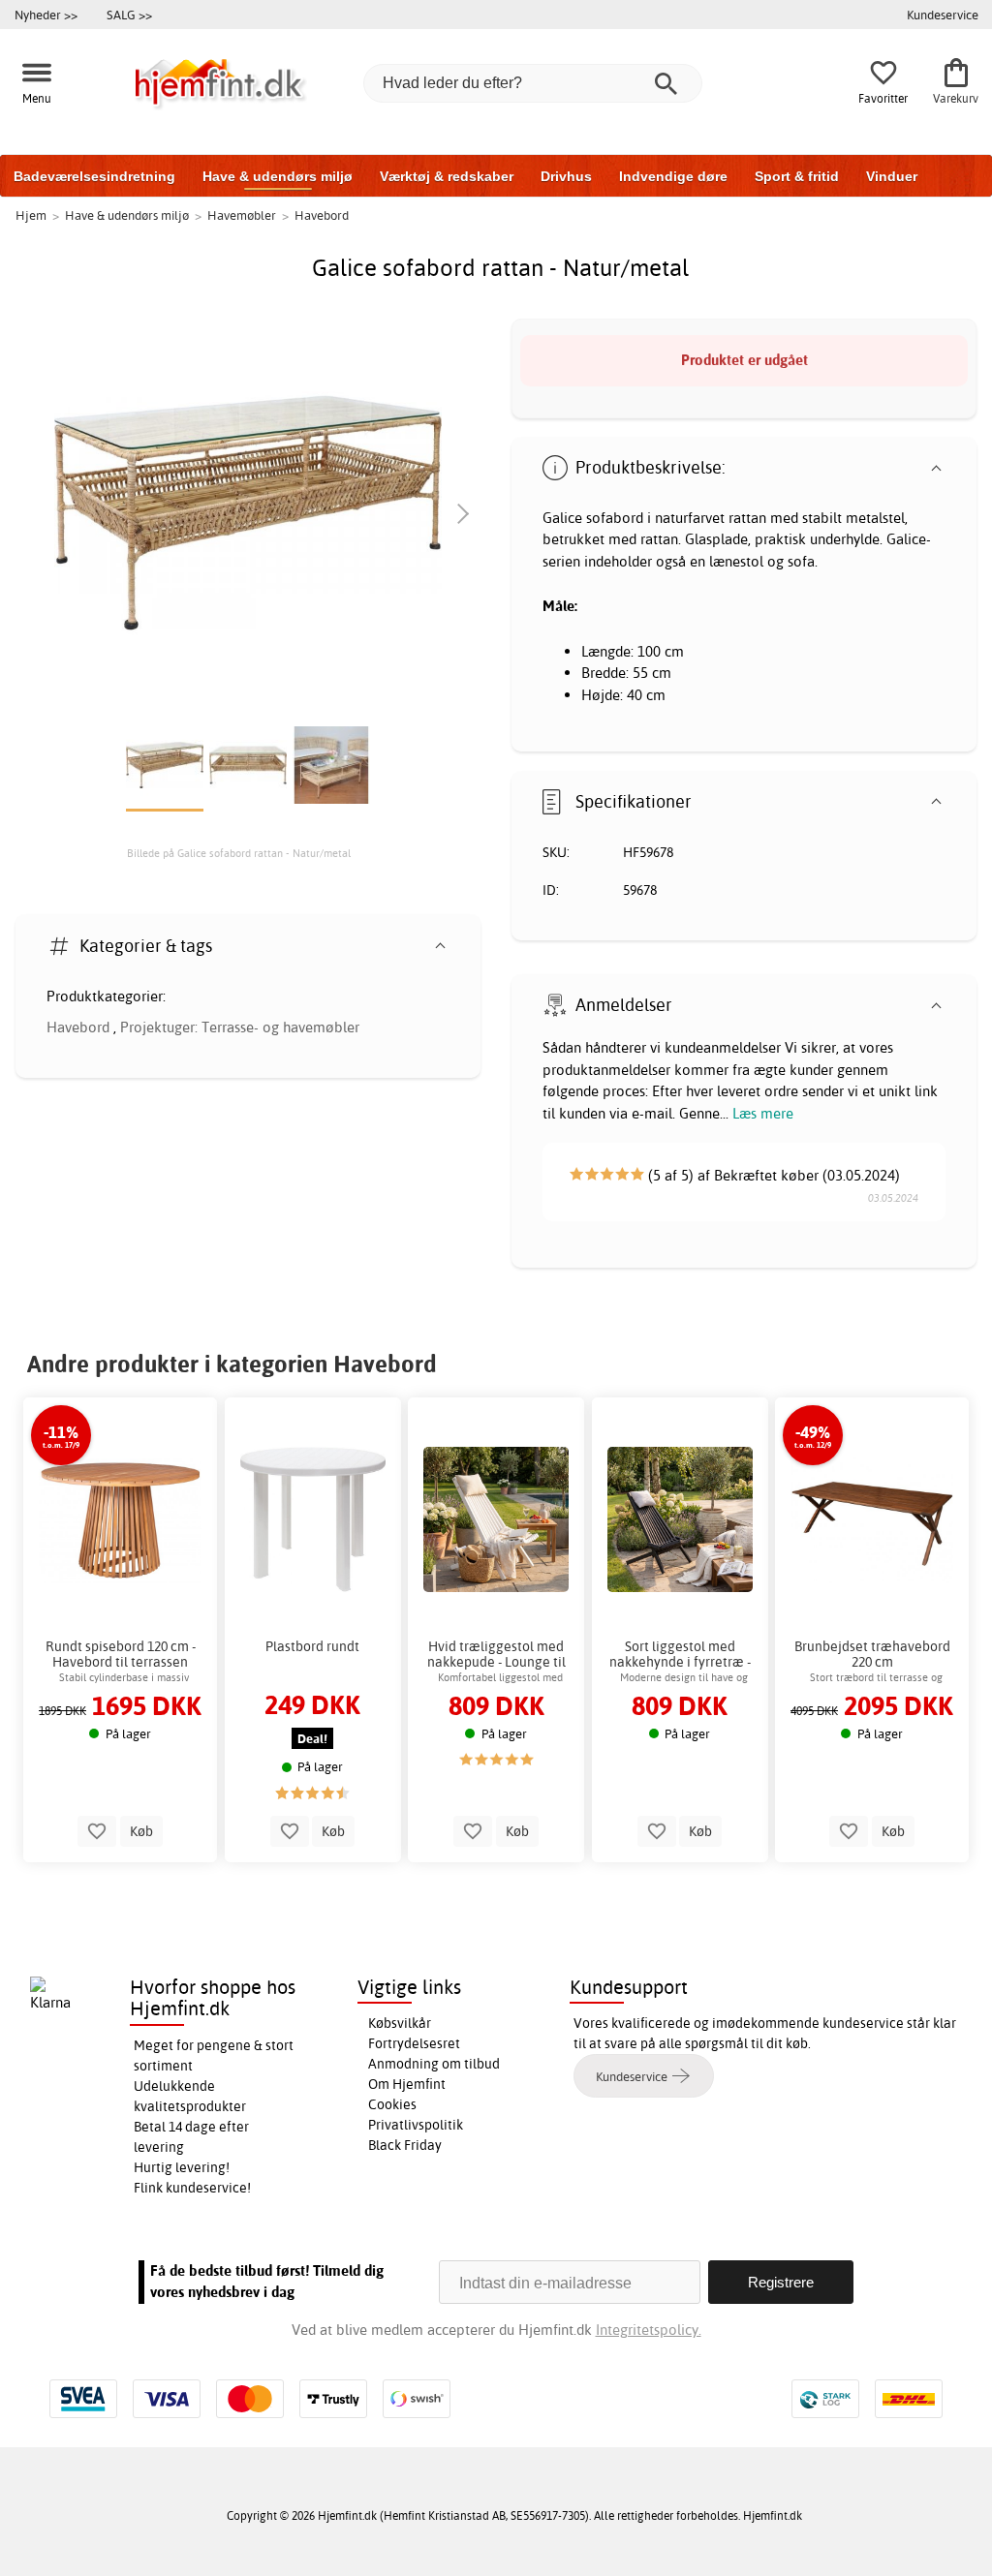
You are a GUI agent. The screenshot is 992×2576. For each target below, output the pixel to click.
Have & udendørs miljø (278, 176)
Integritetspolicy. (649, 2330)
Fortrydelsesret (414, 2043)
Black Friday (405, 2145)
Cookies (392, 2104)
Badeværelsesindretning (94, 176)
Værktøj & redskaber (447, 176)
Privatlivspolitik (416, 2125)
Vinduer (892, 176)
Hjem (31, 215)
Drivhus (566, 176)
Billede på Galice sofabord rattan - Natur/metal (239, 853)
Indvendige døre (673, 176)
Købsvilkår (400, 2023)
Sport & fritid (797, 176)
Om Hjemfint (407, 2084)
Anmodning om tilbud (434, 2064)
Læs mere (763, 1113)
